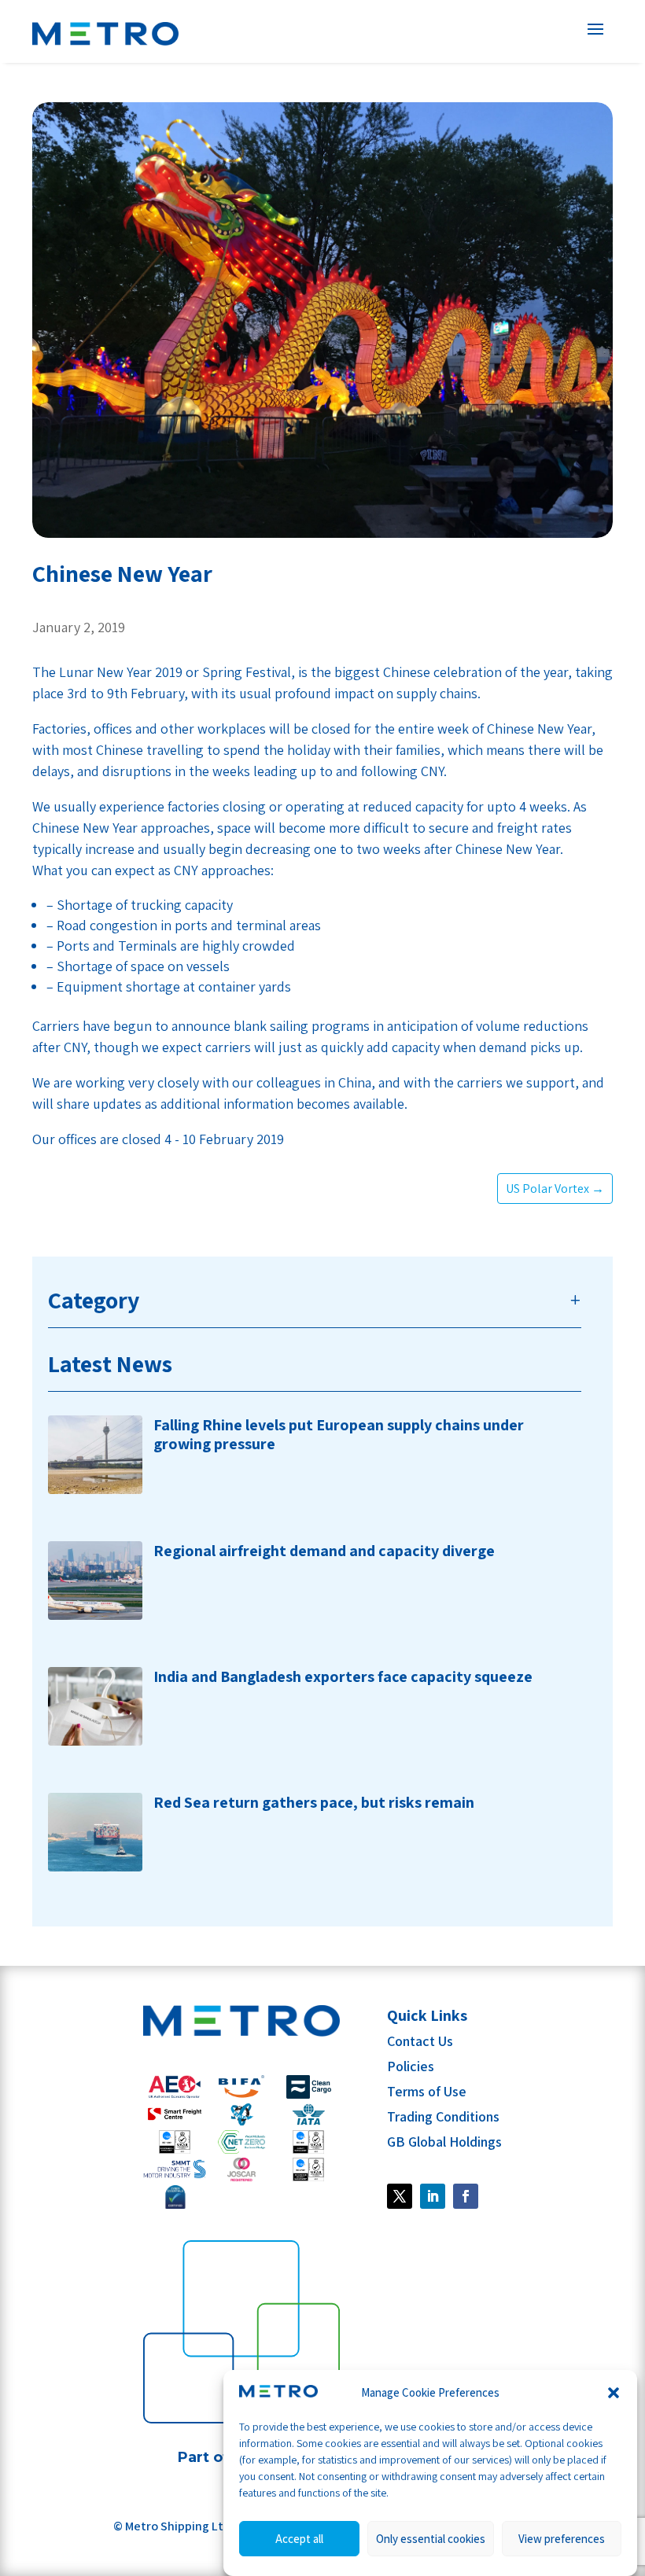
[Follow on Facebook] (400, 2196)
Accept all (299, 2539)
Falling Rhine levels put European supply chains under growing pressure (339, 1434)
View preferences (562, 2539)
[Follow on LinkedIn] (433, 2196)
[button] (614, 2393)
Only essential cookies (431, 2539)
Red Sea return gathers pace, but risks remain (314, 1802)
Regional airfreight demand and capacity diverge (324, 1551)
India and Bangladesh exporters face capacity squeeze (343, 1676)
